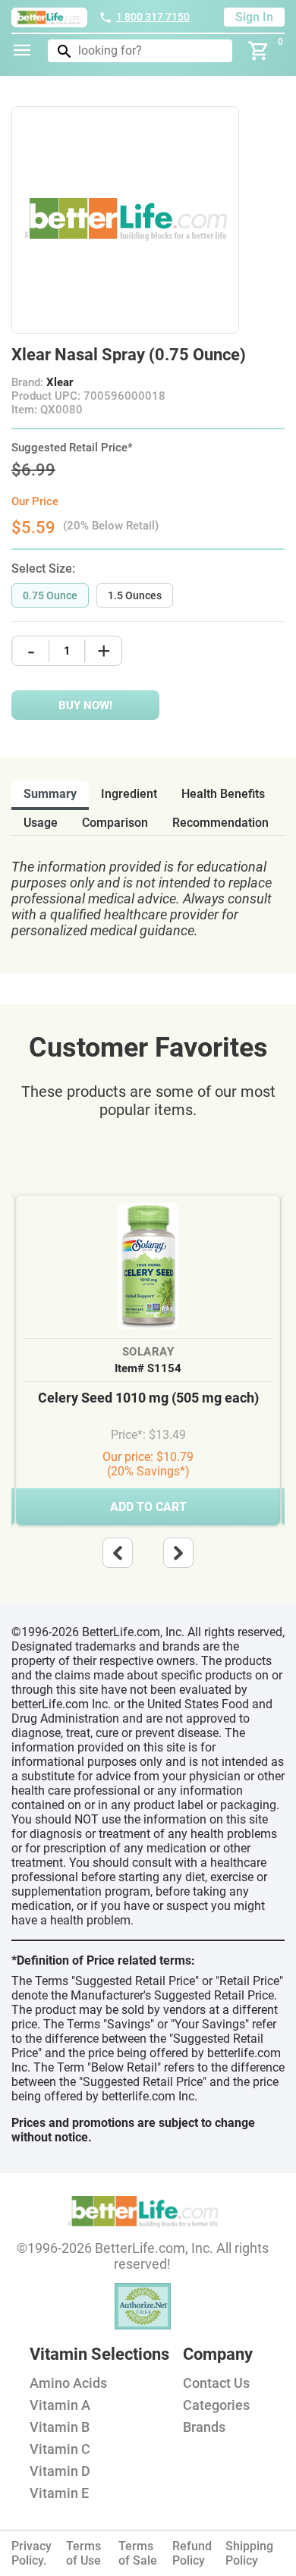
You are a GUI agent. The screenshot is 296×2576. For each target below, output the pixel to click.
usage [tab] (41, 823)
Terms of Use (83, 2553)
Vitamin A (60, 2405)
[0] (259, 51)
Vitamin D (60, 2471)
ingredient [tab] (129, 794)
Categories (216, 2405)
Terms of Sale (138, 2553)
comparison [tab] (115, 823)
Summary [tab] (50, 794)
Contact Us (216, 2383)
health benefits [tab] (223, 794)
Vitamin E (59, 2493)
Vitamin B (60, 2427)
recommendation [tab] (220, 823)
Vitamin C (60, 2449)
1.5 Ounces (135, 595)
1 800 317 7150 (153, 17)
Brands (204, 2427)
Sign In (254, 17)
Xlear (60, 382)
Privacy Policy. (31, 2553)
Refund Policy (192, 2553)
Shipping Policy (249, 2553)
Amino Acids (68, 2383)
